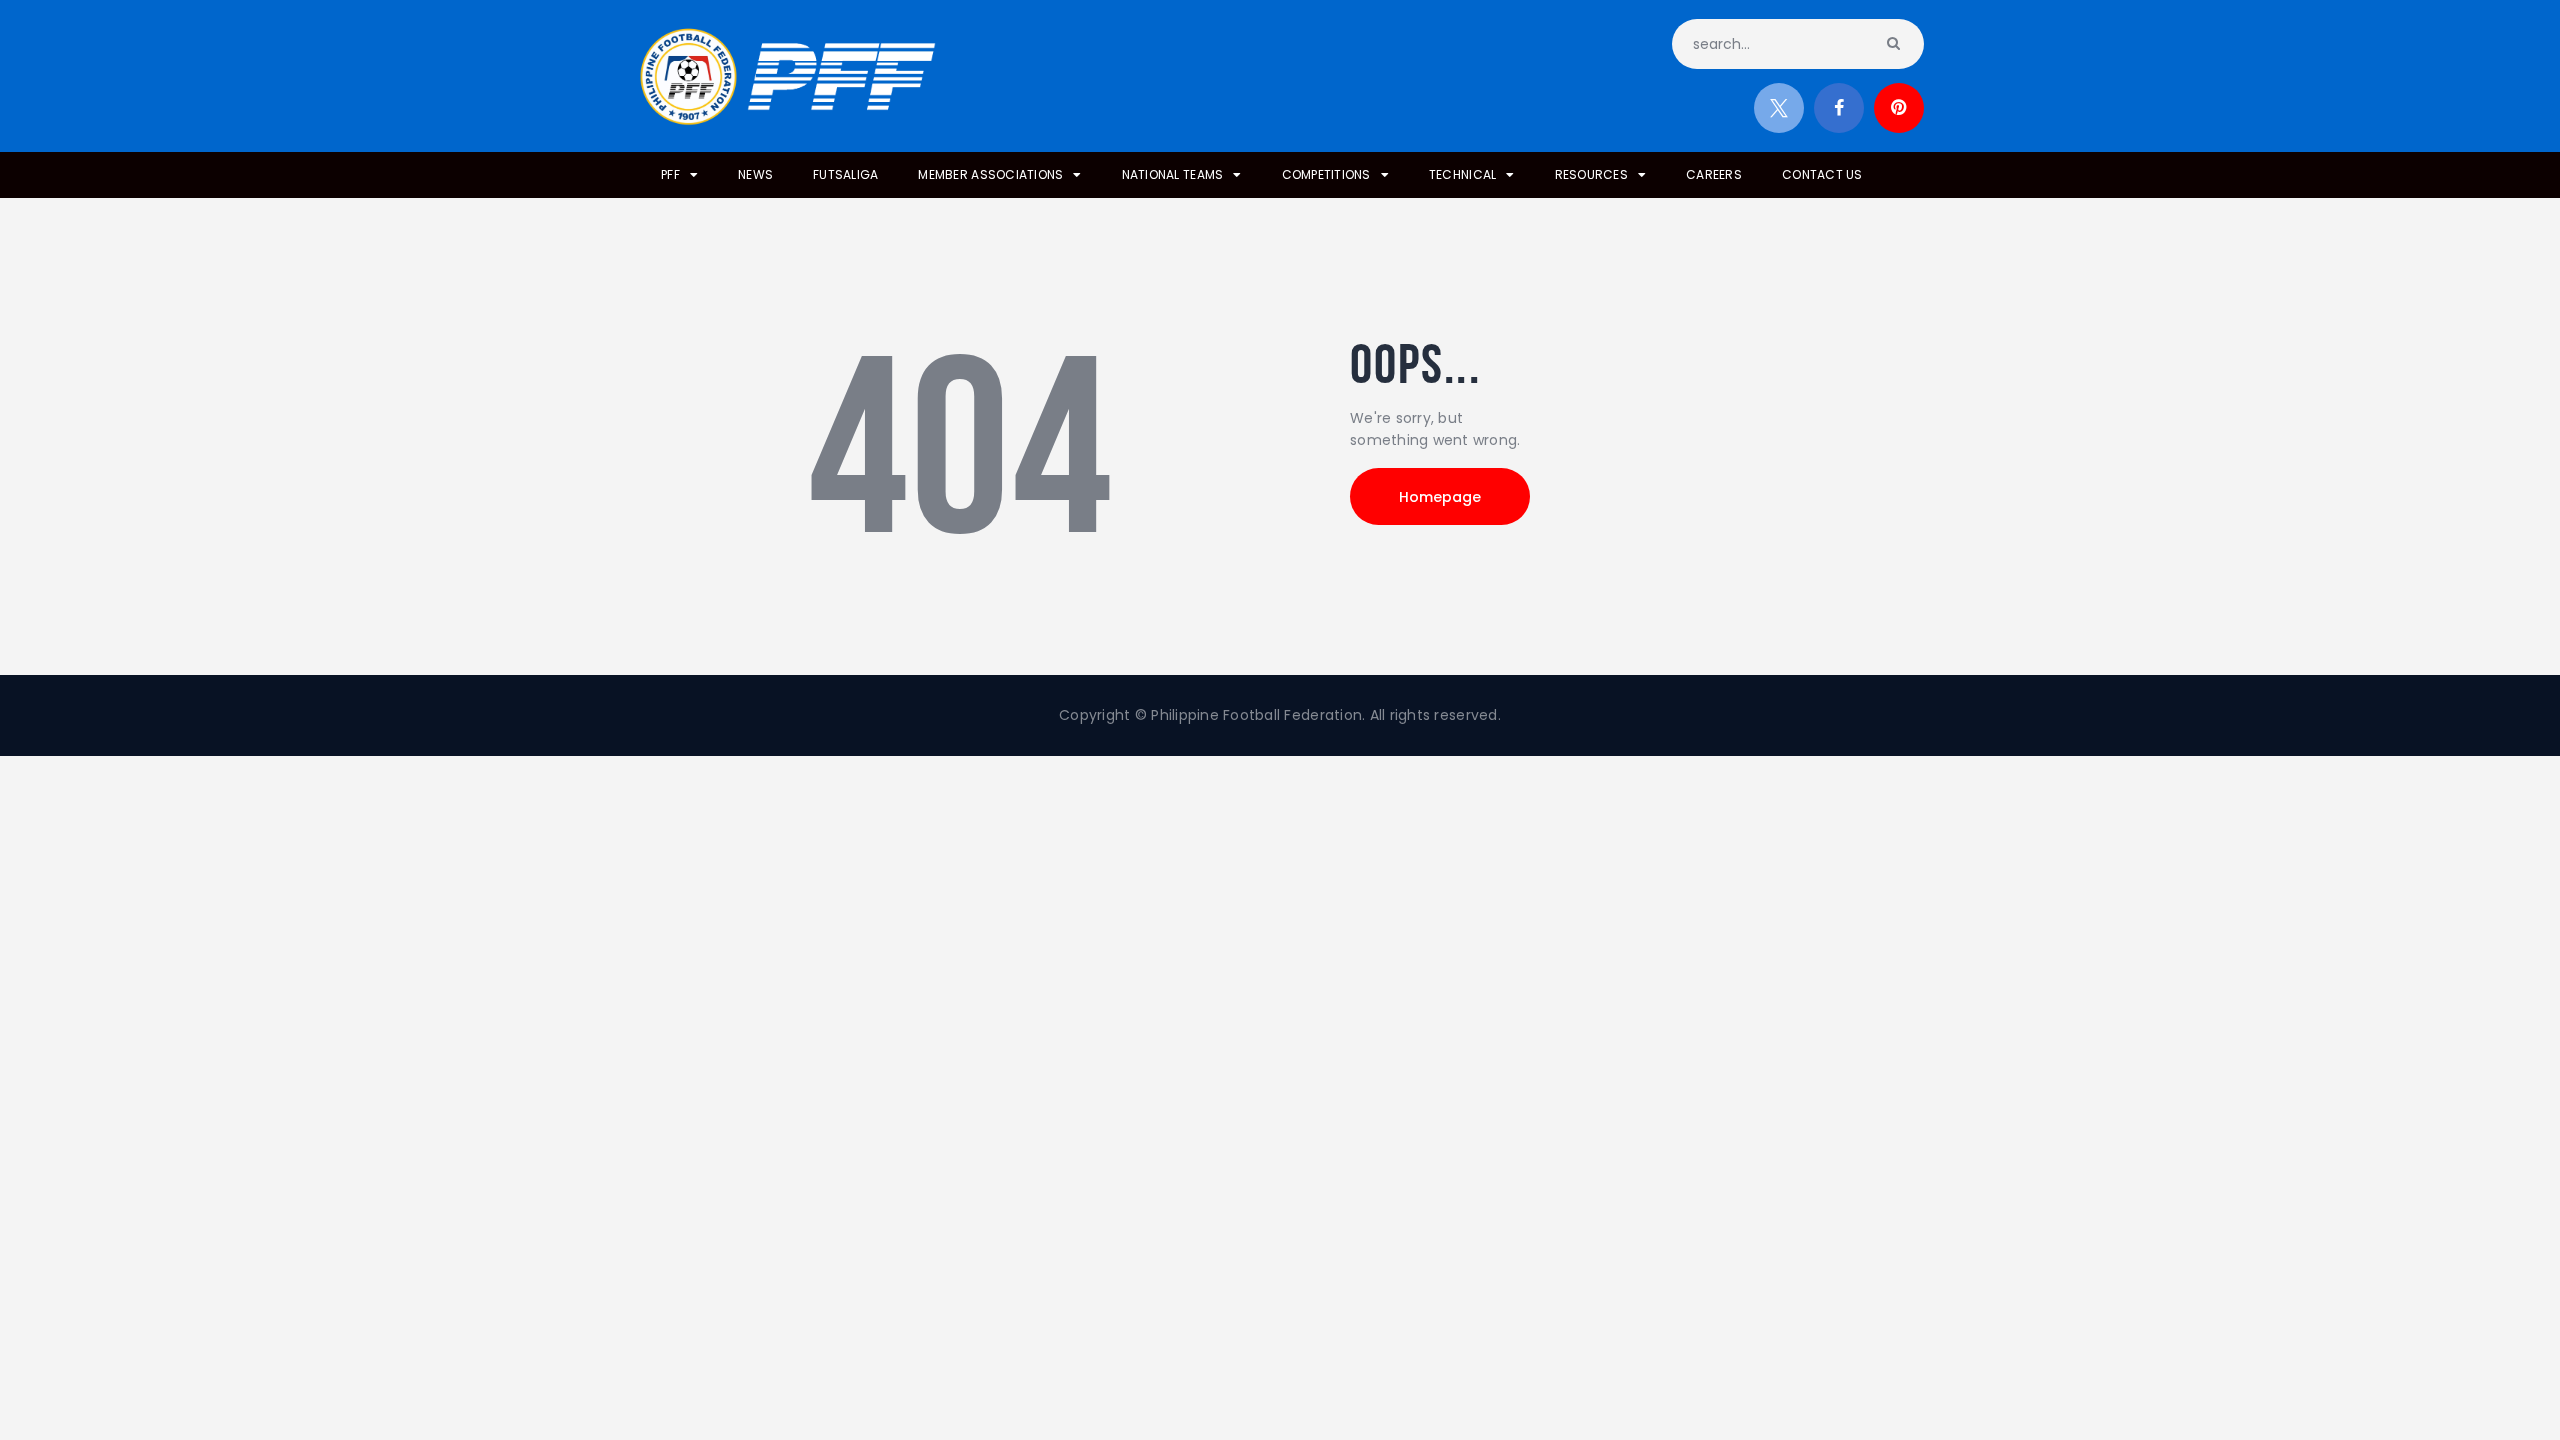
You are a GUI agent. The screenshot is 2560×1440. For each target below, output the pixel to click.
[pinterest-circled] (1899, 108)
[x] (1779, 108)
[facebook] (1839, 108)
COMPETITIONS (1326, 174)
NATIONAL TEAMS (1173, 174)
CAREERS (1714, 174)
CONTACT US (1822, 174)
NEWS (755, 174)
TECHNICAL (1462, 174)
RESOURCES (1591, 174)
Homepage (1440, 497)
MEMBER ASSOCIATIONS (990, 174)
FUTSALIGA (845, 174)
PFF (670, 174)
